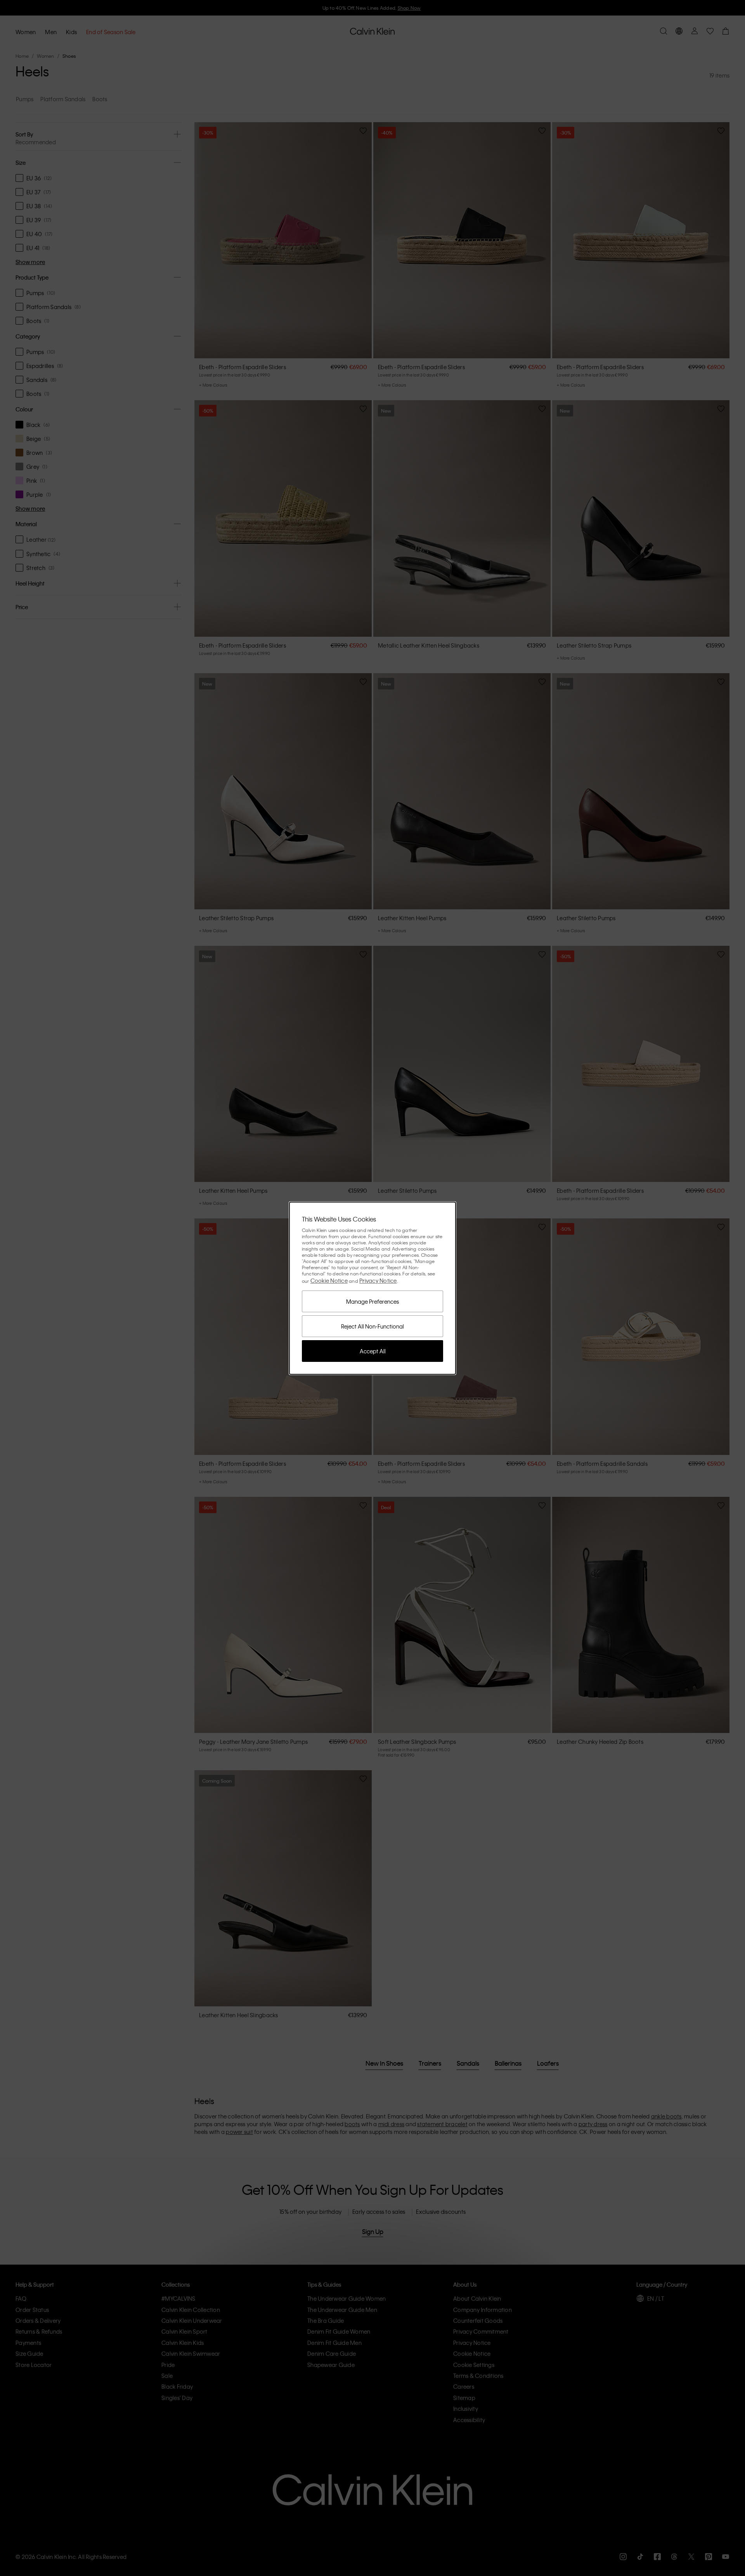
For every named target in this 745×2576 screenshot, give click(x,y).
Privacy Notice (378, 1280)
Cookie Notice (329, 1280)
